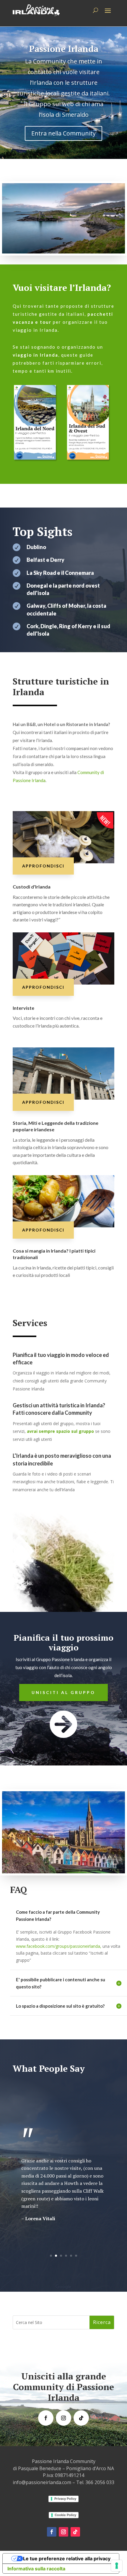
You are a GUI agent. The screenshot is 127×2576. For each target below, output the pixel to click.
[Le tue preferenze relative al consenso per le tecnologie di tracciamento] (117, 2566)
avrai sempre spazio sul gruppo (60, 1431)
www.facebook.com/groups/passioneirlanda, (59, 1946)
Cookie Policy (65, 2515)
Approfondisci (43, 866)
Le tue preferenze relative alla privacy (67, 2559)
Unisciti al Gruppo (63, 1692)
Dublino (36, 547)
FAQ (18, 1890)
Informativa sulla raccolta (36, 2569)
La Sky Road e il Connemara (60, 573)
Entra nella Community (63, 133)
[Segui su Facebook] (46, 2418)
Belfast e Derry (45, 560)
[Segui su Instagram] (63, 2418)
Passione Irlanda (64, 49)
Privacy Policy (65, 2499)
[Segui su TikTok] (81, 2418)
